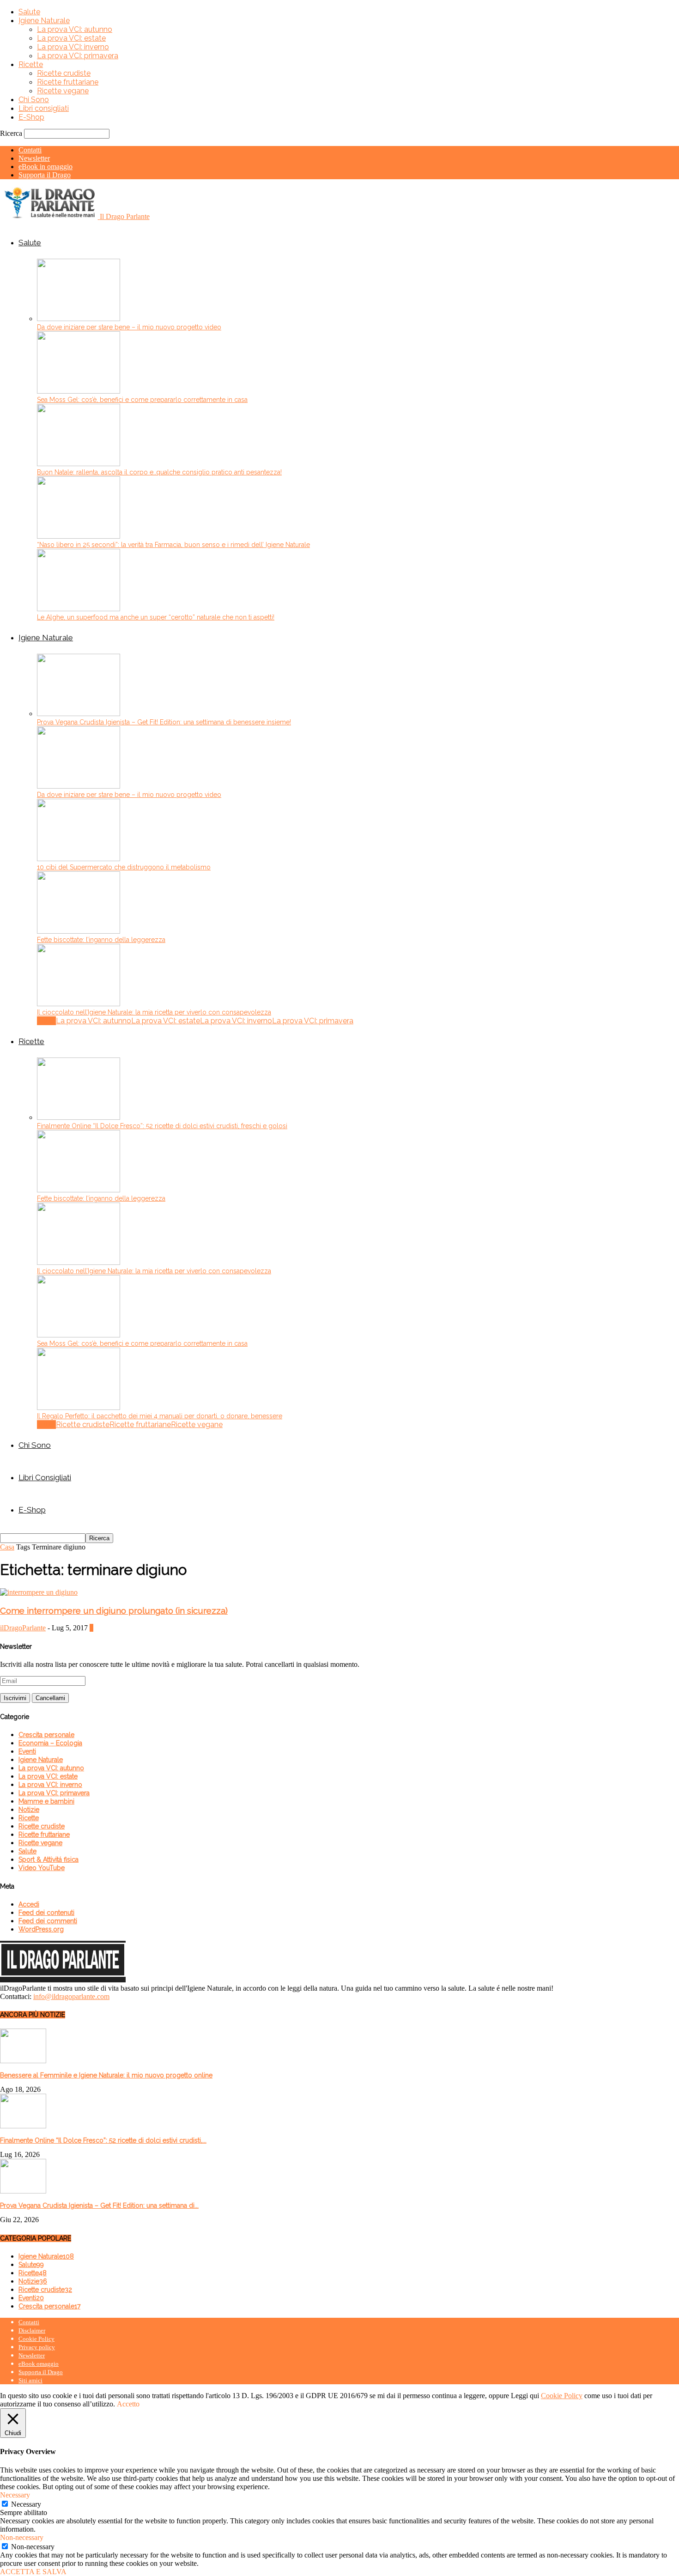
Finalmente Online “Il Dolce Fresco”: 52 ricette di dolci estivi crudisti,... (103, 2140)
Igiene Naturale (44, 21)
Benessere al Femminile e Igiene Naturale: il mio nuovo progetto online (106, 2075)
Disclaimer (32, 2330)
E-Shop (31, 117)
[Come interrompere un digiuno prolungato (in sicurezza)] (39, 1592)
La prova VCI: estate (71, 38)
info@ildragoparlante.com (71, 1996)
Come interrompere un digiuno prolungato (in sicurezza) (114, 1610)
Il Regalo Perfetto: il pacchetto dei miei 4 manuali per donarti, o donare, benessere (160, 1416)
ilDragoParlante (23, 1628)
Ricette (31, 64)
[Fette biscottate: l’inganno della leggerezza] (79, 931)
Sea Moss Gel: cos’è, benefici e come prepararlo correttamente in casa (142, 400)
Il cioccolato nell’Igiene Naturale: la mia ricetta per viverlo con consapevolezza (154, 1012)
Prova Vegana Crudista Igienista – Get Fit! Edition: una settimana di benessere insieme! (164, 722)
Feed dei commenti (48, 1921)
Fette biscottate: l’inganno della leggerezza (101, 940)
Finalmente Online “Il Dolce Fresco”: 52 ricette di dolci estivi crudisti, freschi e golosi (162, 1126)
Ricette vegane (63, 91)
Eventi (27, 1751)
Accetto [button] (128, 2404)
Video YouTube (42, 1868)
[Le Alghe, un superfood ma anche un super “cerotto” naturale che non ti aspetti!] (79, 609)
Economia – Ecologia (50, 1743)
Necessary (26, 2504)
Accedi (29, 1904)
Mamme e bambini (46, 1801)
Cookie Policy (36, 2339)
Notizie (29, 1810)
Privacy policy (37, 2347)
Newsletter (34, 158)
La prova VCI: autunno (75, 29)
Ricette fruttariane (68, 82)
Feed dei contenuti (46, 1913)
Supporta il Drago (45, 175)
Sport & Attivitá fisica (48, 1859)
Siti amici (30, 2380)
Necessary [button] (15, 2495)
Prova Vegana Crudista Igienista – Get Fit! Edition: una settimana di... (99, 2205)
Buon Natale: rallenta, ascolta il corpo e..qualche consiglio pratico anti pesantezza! (159, 472)
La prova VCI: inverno (73, 47)
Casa (7, 1547)
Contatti (30, 150)
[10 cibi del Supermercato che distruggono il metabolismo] (79, 859)
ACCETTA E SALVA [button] (33, 2572)
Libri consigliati (44, 108)
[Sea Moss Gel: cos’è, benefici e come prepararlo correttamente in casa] (79, 391)
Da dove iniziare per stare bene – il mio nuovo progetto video (129, 327)
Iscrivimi (15, 1698)
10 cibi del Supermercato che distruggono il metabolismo (124, 867)
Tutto (46, 1021)
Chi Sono (34, 100)
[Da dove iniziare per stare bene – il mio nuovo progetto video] (79, 319)
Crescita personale (46, 1735)
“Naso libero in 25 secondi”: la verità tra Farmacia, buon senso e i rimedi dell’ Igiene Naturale (173, 545)
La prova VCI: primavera (78, 56)
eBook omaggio (39, 2364)
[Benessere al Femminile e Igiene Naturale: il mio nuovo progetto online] (23, 2061)
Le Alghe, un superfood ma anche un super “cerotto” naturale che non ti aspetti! (156, 617)
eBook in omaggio (45, 167)
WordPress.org (41, 1929)
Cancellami (50, 1698)
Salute (29, 12)
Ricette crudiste (64, 73)
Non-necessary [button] (22, 2537)
